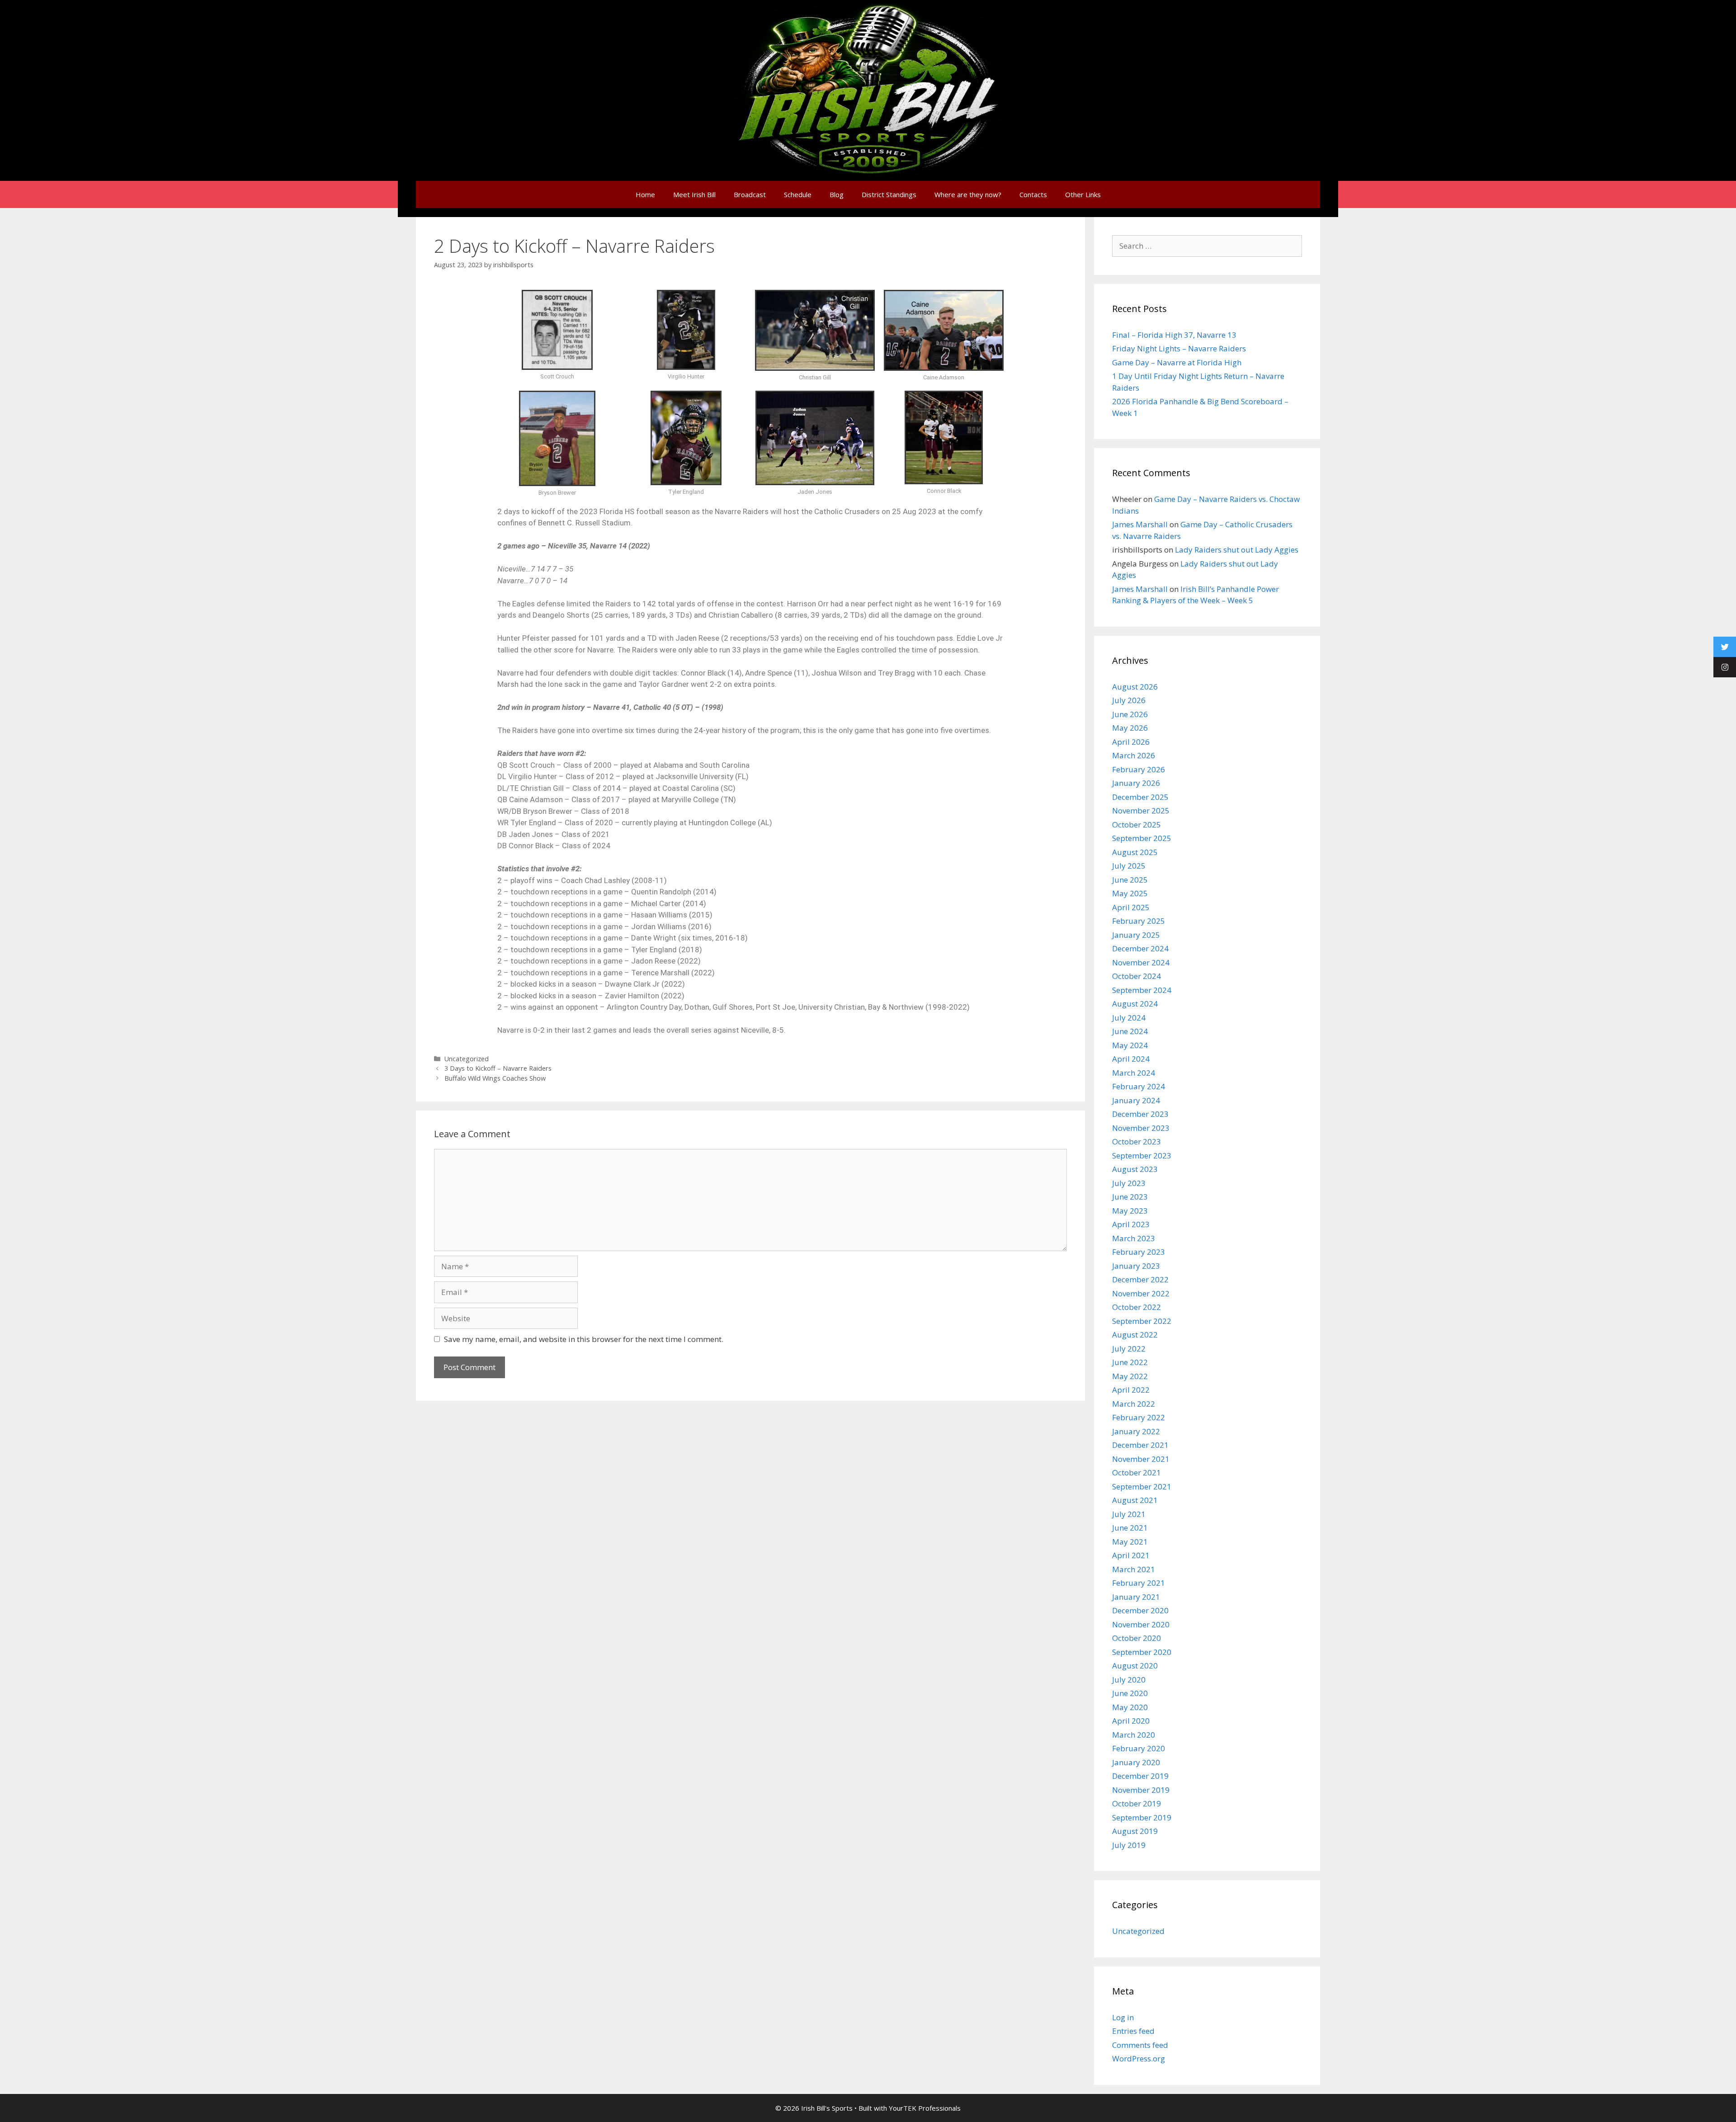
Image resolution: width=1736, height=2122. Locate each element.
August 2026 (1135, 687)
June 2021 (1130, 1528)
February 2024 (1139, 1086)
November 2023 (1141, 1128)
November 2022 (1141, 1293)
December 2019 (1140, 1776)
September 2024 (1142, 990)
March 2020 (1134, 1735)
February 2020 (1139, 1748)
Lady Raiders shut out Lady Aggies (1237, 550)
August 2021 (1135, 1500)
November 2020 (1141, 1624)
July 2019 (1129, 1845)
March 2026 (1134, 755)
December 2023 (1140, 1114)
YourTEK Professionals (925, 2108)
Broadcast (750, 194)
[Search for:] (1207, 246)
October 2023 (1137, 1141)
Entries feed (1133, 2031)
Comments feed (1140, 2045)
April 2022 (1131, 1390)
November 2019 (1141, 1790)
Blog (837, 194)
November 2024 (1141, 962)
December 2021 (1140, 1445)
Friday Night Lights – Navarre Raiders (1179, 348)
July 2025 (1129, 866)
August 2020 (1135, 1666)
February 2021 (1139, 1583)
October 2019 (1137, 1803)
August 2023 (1135, 1169)
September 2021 (1142, 1486)
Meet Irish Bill (694, 194)
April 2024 (1131, 1059)
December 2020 (1140, 1610)
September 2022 (1142, 1321)
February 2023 (1139, 1252)
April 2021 (1131, 1555)
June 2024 (1130, 1031)
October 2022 (1137, 1307)
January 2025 (1136, 935)
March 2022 (1134, 1404)
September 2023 (1142, 1156)
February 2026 (1139, 769)
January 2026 (1136, 783)
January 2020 (1136, 1762)
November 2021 (1141, 1459)
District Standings (889, 194)
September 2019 (1142, 1817)
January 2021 (1136, 1597)
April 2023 (1131, 1224)
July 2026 (1129, 700)
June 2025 (1130, 880)
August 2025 (1135, 852)
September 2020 (1142, 1652)
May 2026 (1130, 728)
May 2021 (1130, 1542)
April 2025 (1131, 907)
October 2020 (1137, 1638)
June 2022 (1130, 1362)
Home (645, 194)
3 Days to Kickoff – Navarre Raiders (498, 1068)
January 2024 (1136, 1100)
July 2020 (1129, 1680)
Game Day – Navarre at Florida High (1177, 362)
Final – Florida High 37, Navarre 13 (1174, 335)
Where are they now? (968, 194)
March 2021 (1134, 1569)
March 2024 (1134, 1073)
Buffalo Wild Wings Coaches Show (495, 1078)
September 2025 (1142, 838)
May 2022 (1130, 1376)
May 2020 (1130, 1707)
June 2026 (1130, 714)
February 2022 (1139, 1417)
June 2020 (1130, 1693)
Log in (1123, 2017)
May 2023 (1130, 1211)
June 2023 (1130, 1197)
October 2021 (1137, 1472)
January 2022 (1136, 1431)
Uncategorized (467, 1059)
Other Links (1083, 194)
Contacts (1033, 194)
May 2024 (1130, 1045)
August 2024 (1135, 1004)
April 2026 (1131, 742)
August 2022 (1135, 1335)
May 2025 (1130, 893)
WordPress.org (1139, 2058)
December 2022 (1140, 1279)
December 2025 (1140, 797)
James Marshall (1140, 524)
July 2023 (1129, 1183)
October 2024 (1137, 976)
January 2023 (1136, 1266)
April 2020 (1131, 1721)
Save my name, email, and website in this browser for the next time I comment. (584, 1339)
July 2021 (1129, 1514)
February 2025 (1139, 921)
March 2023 (1134, 1238)
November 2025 (1141, 811)
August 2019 (1135, 1831)
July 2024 (1129, 1018)
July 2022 (1129, 1349)
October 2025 (1137, 825)
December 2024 (1140, 948)
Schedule (798, 194)
